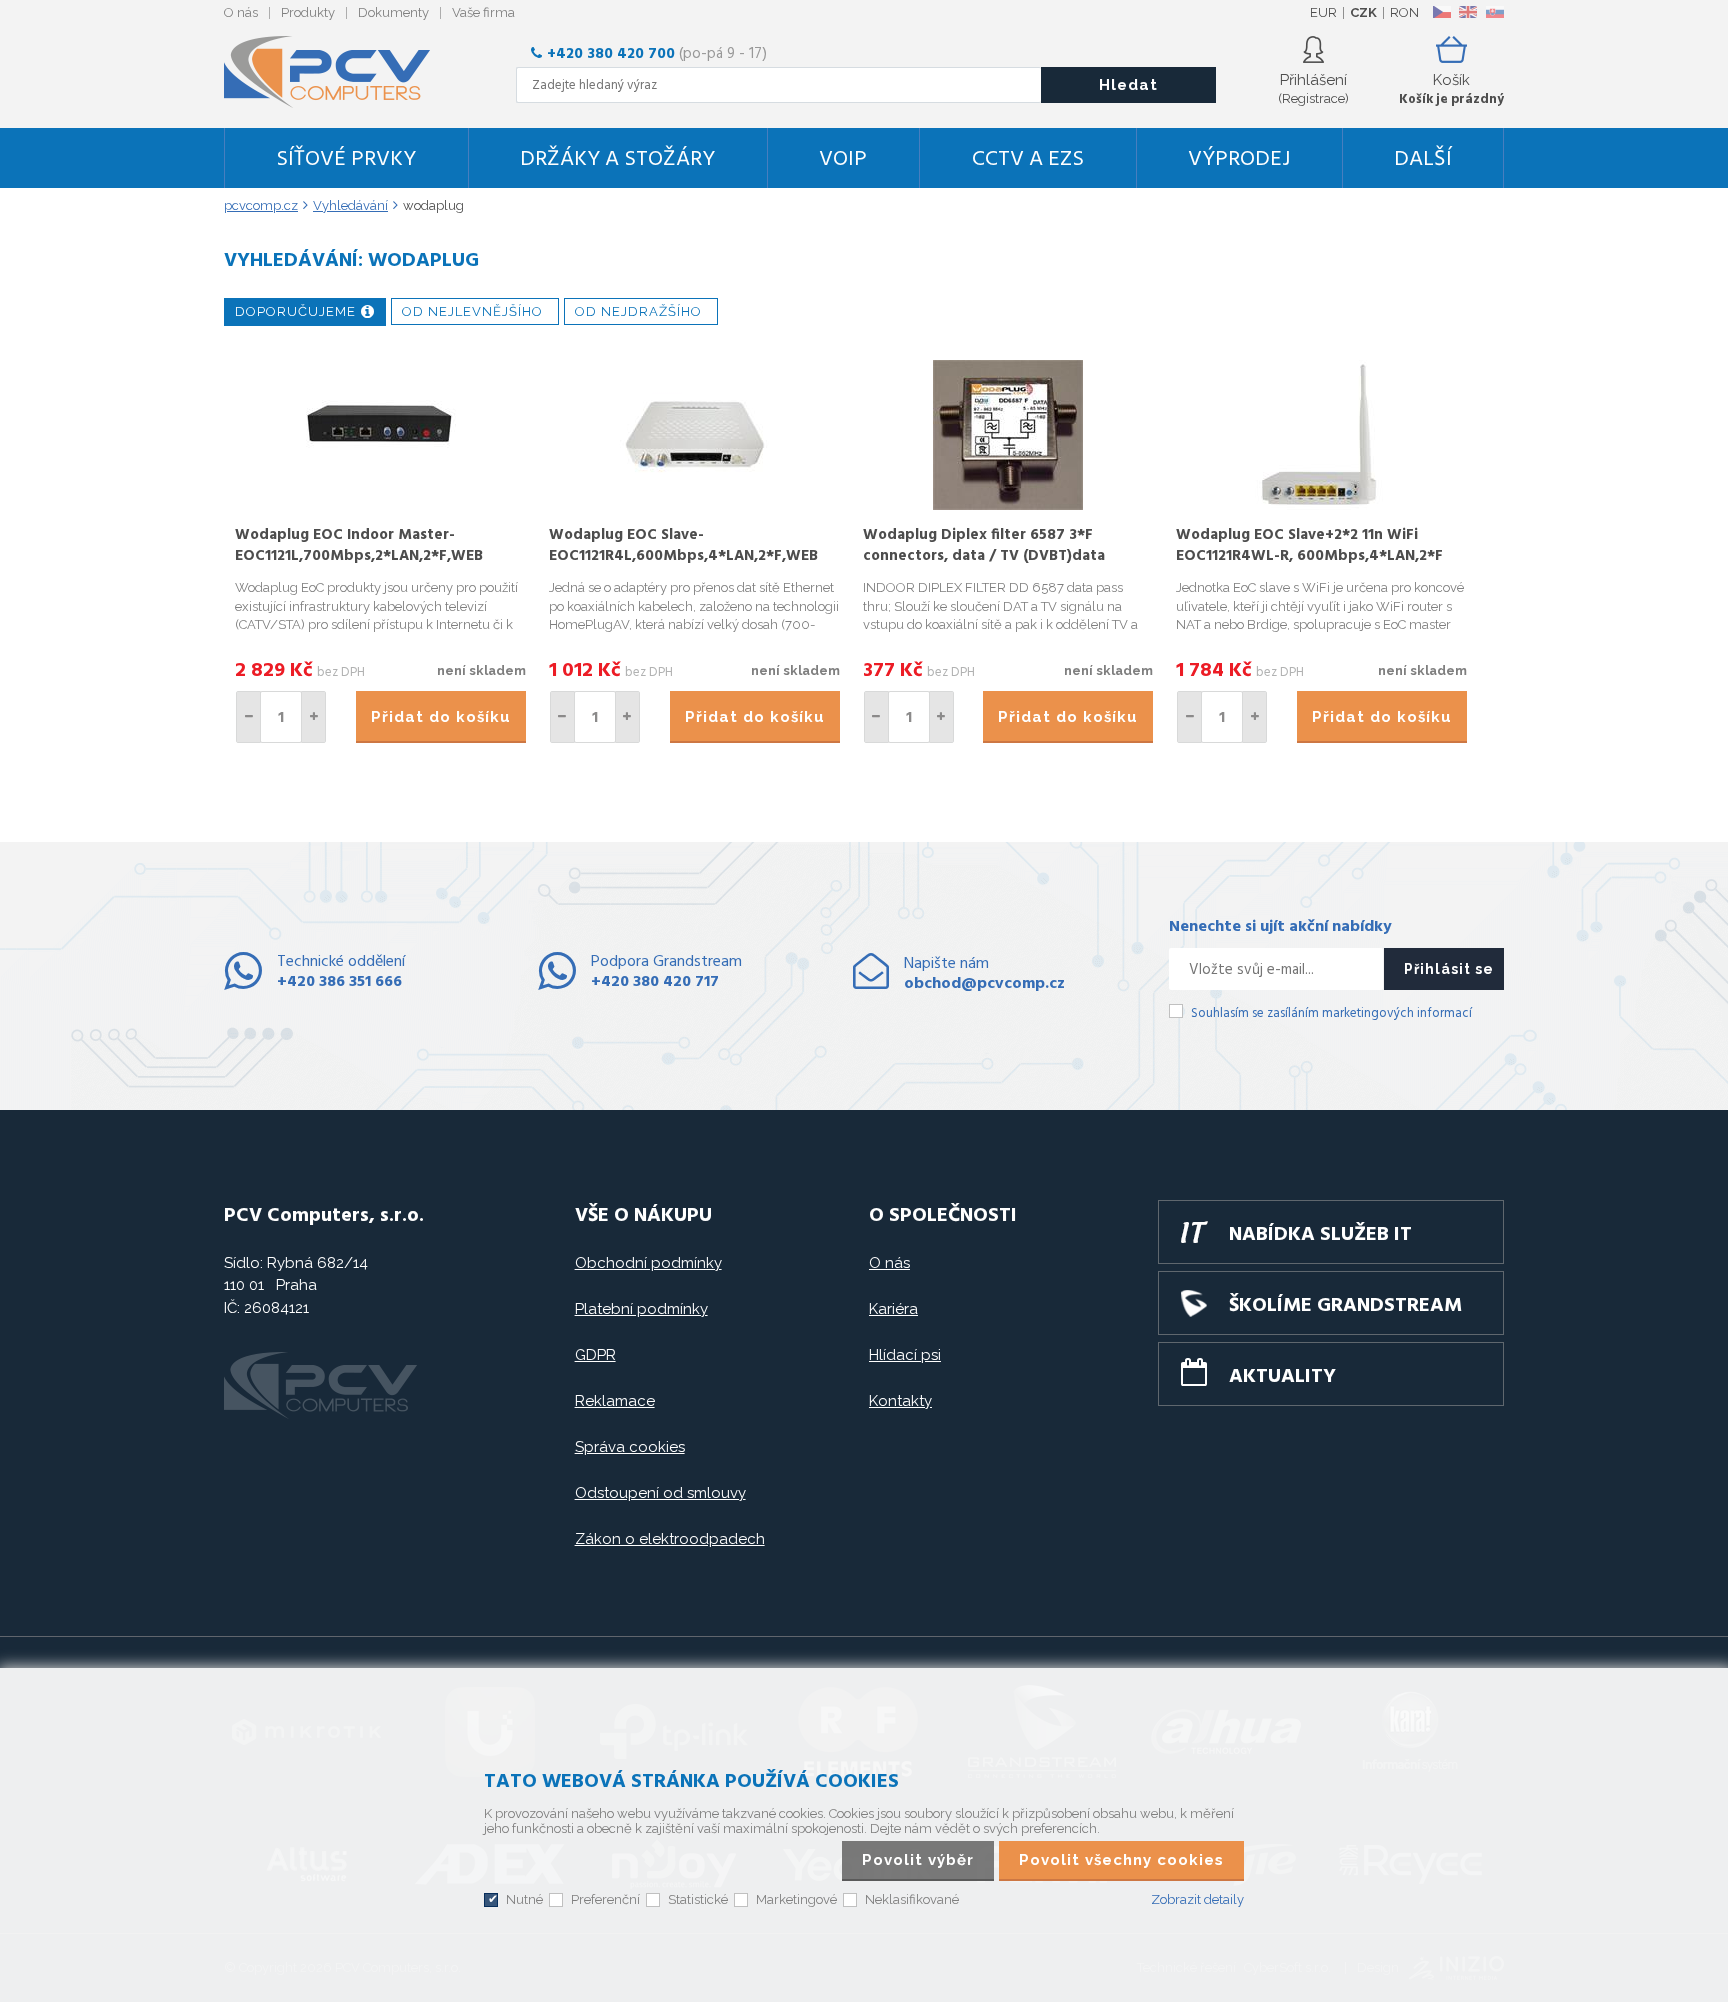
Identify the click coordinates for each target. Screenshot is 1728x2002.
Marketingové (796, 1899)
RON (1404, 12)
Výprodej (1239, 159)
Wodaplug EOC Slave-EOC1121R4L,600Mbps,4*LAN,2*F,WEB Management (683, 556)
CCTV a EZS (1028, 159)
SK (1494, 12)
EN (1468, 12)
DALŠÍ (1423, 159)
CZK (1363, 12)
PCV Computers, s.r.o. (339, 72)
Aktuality (1282, 1377)
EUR (1323, 12)
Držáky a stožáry (617, 159)
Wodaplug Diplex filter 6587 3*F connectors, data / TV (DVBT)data (984, 545)
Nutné (524, 1899)
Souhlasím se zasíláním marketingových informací (1331, 1013)
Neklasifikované (912, 1899)
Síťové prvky (346, 159)
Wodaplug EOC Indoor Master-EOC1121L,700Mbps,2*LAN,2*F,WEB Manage (359, 556)
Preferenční (605, 1899)
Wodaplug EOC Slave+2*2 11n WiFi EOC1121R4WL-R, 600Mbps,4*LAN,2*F (1309, 545)
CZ (1441, 12)
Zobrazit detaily (1197, 1899)
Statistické (698, 1899)
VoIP (843, 159)
